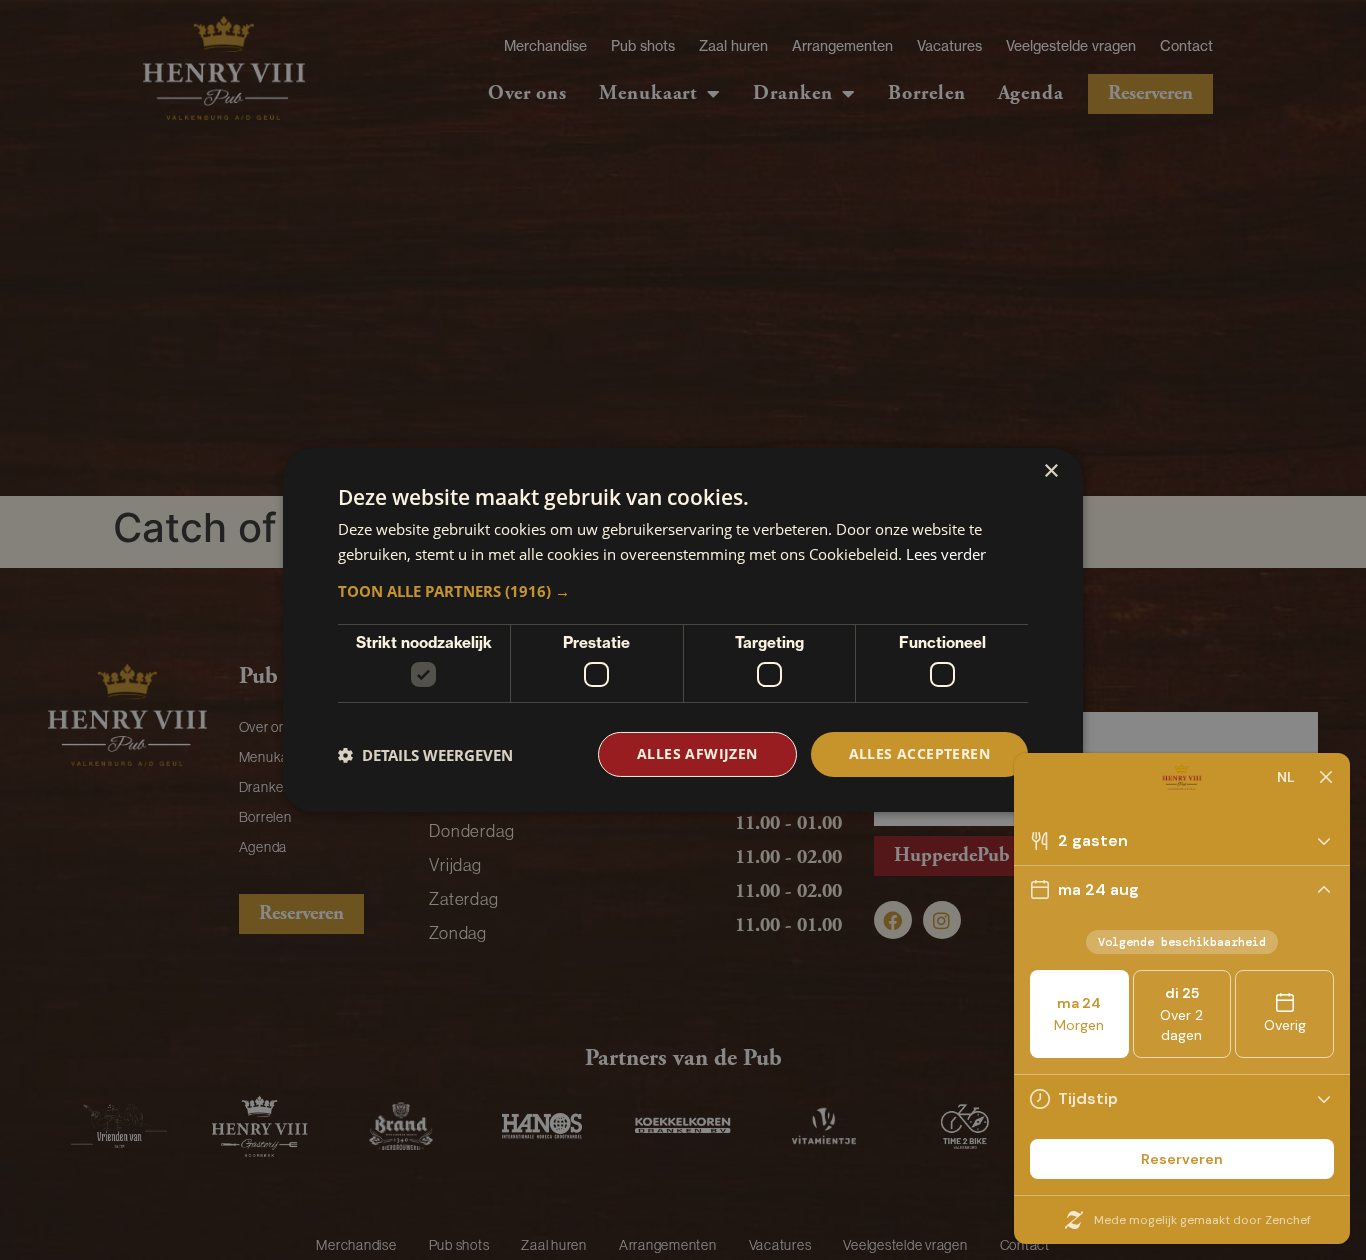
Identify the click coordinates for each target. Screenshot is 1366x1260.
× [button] (1050, 471)
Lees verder (946, 554)
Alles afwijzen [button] (697, 753)
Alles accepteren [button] (919, 753)
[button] (683, 591)
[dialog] (683, 630)
